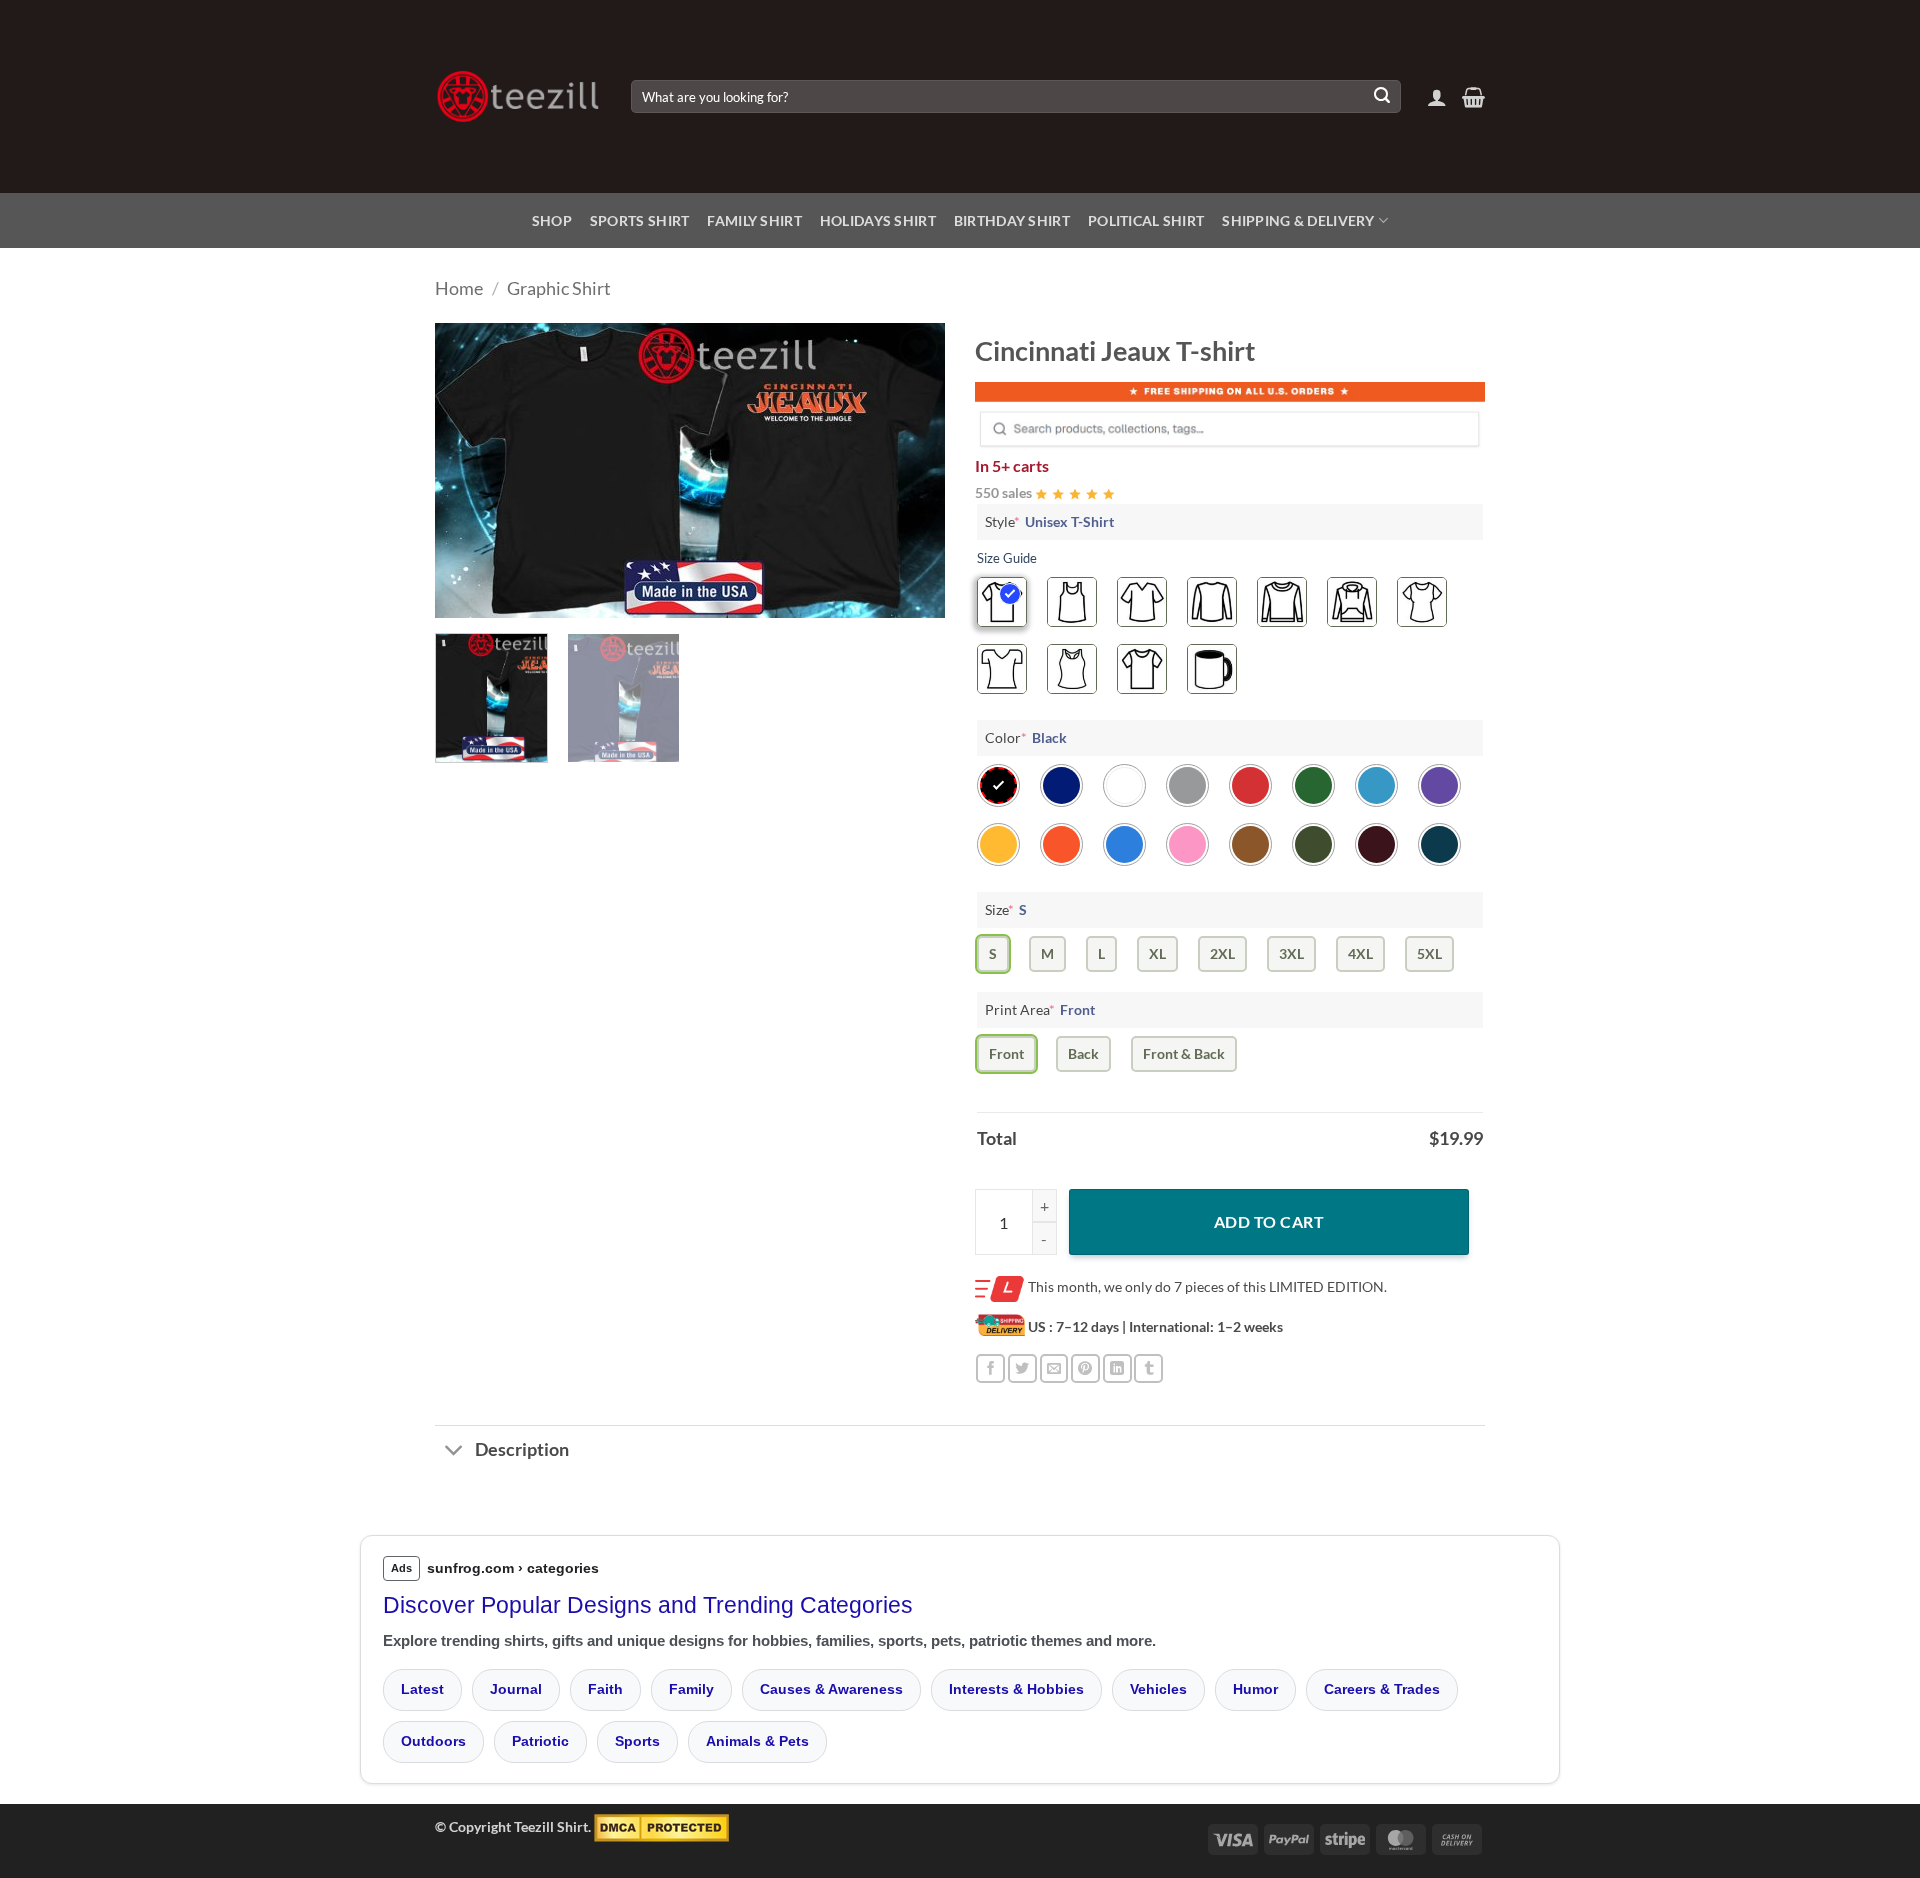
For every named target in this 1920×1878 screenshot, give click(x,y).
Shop (552, 220)
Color (1026, 737)
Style (1049, 521)
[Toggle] (454, 1452)
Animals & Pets (757, 1741)
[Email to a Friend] (1054, 1368)
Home (459, 288)
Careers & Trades (1382, 1689)
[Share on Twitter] (1022, 1368)
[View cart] (1473, 97)
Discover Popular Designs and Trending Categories (648, 1605)
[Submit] (1382, 97)
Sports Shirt (639, 220)
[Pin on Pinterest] (1085, 1368)
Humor (1255, 1689)
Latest (422, 1689)
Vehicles (1158, 1689)
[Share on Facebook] (990, 1368)
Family (691, 1689)
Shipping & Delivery (1298, 220)
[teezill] (518, 96)
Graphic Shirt (559, 288)
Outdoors (433, 1741)
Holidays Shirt (878, 220)
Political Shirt (1146, 220)
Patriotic (540, 1741)
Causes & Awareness (831, 1689)
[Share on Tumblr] (1148, 1368)
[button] (1437, 97)
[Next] (910, 470)
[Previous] (470, 470)
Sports (637, 1741)
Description (522, 1449)
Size (1006, 909)
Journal (516, 1689)
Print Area (1040, 1009)
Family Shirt (754, 220)
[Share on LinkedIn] (1117, 1368)
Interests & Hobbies (1016, 1689)
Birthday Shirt (1012, 220)
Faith (605, 1689)
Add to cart (1269, 1221)
